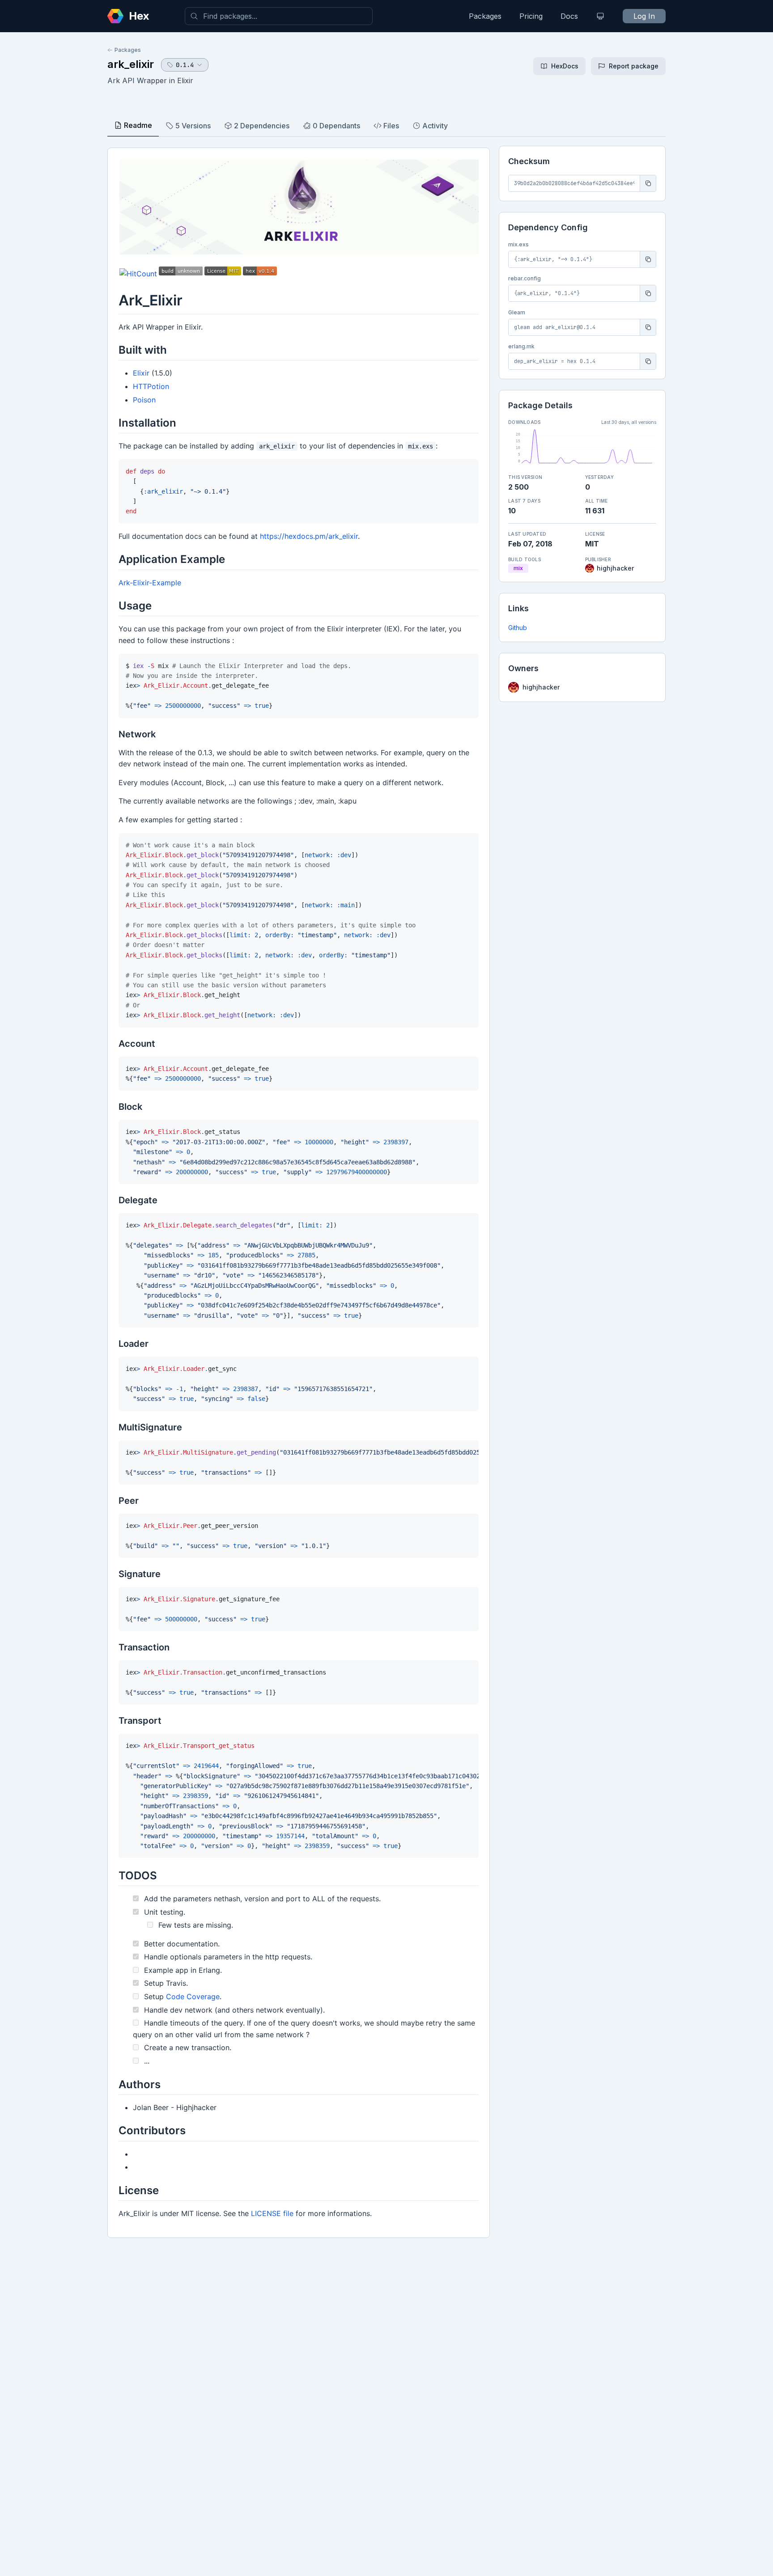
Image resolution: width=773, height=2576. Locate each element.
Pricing (531, 16)
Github (518, 628)
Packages (485, 16)
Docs (569, 16)
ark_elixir (131, 64)
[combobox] (279, 16)
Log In (644, 16)
